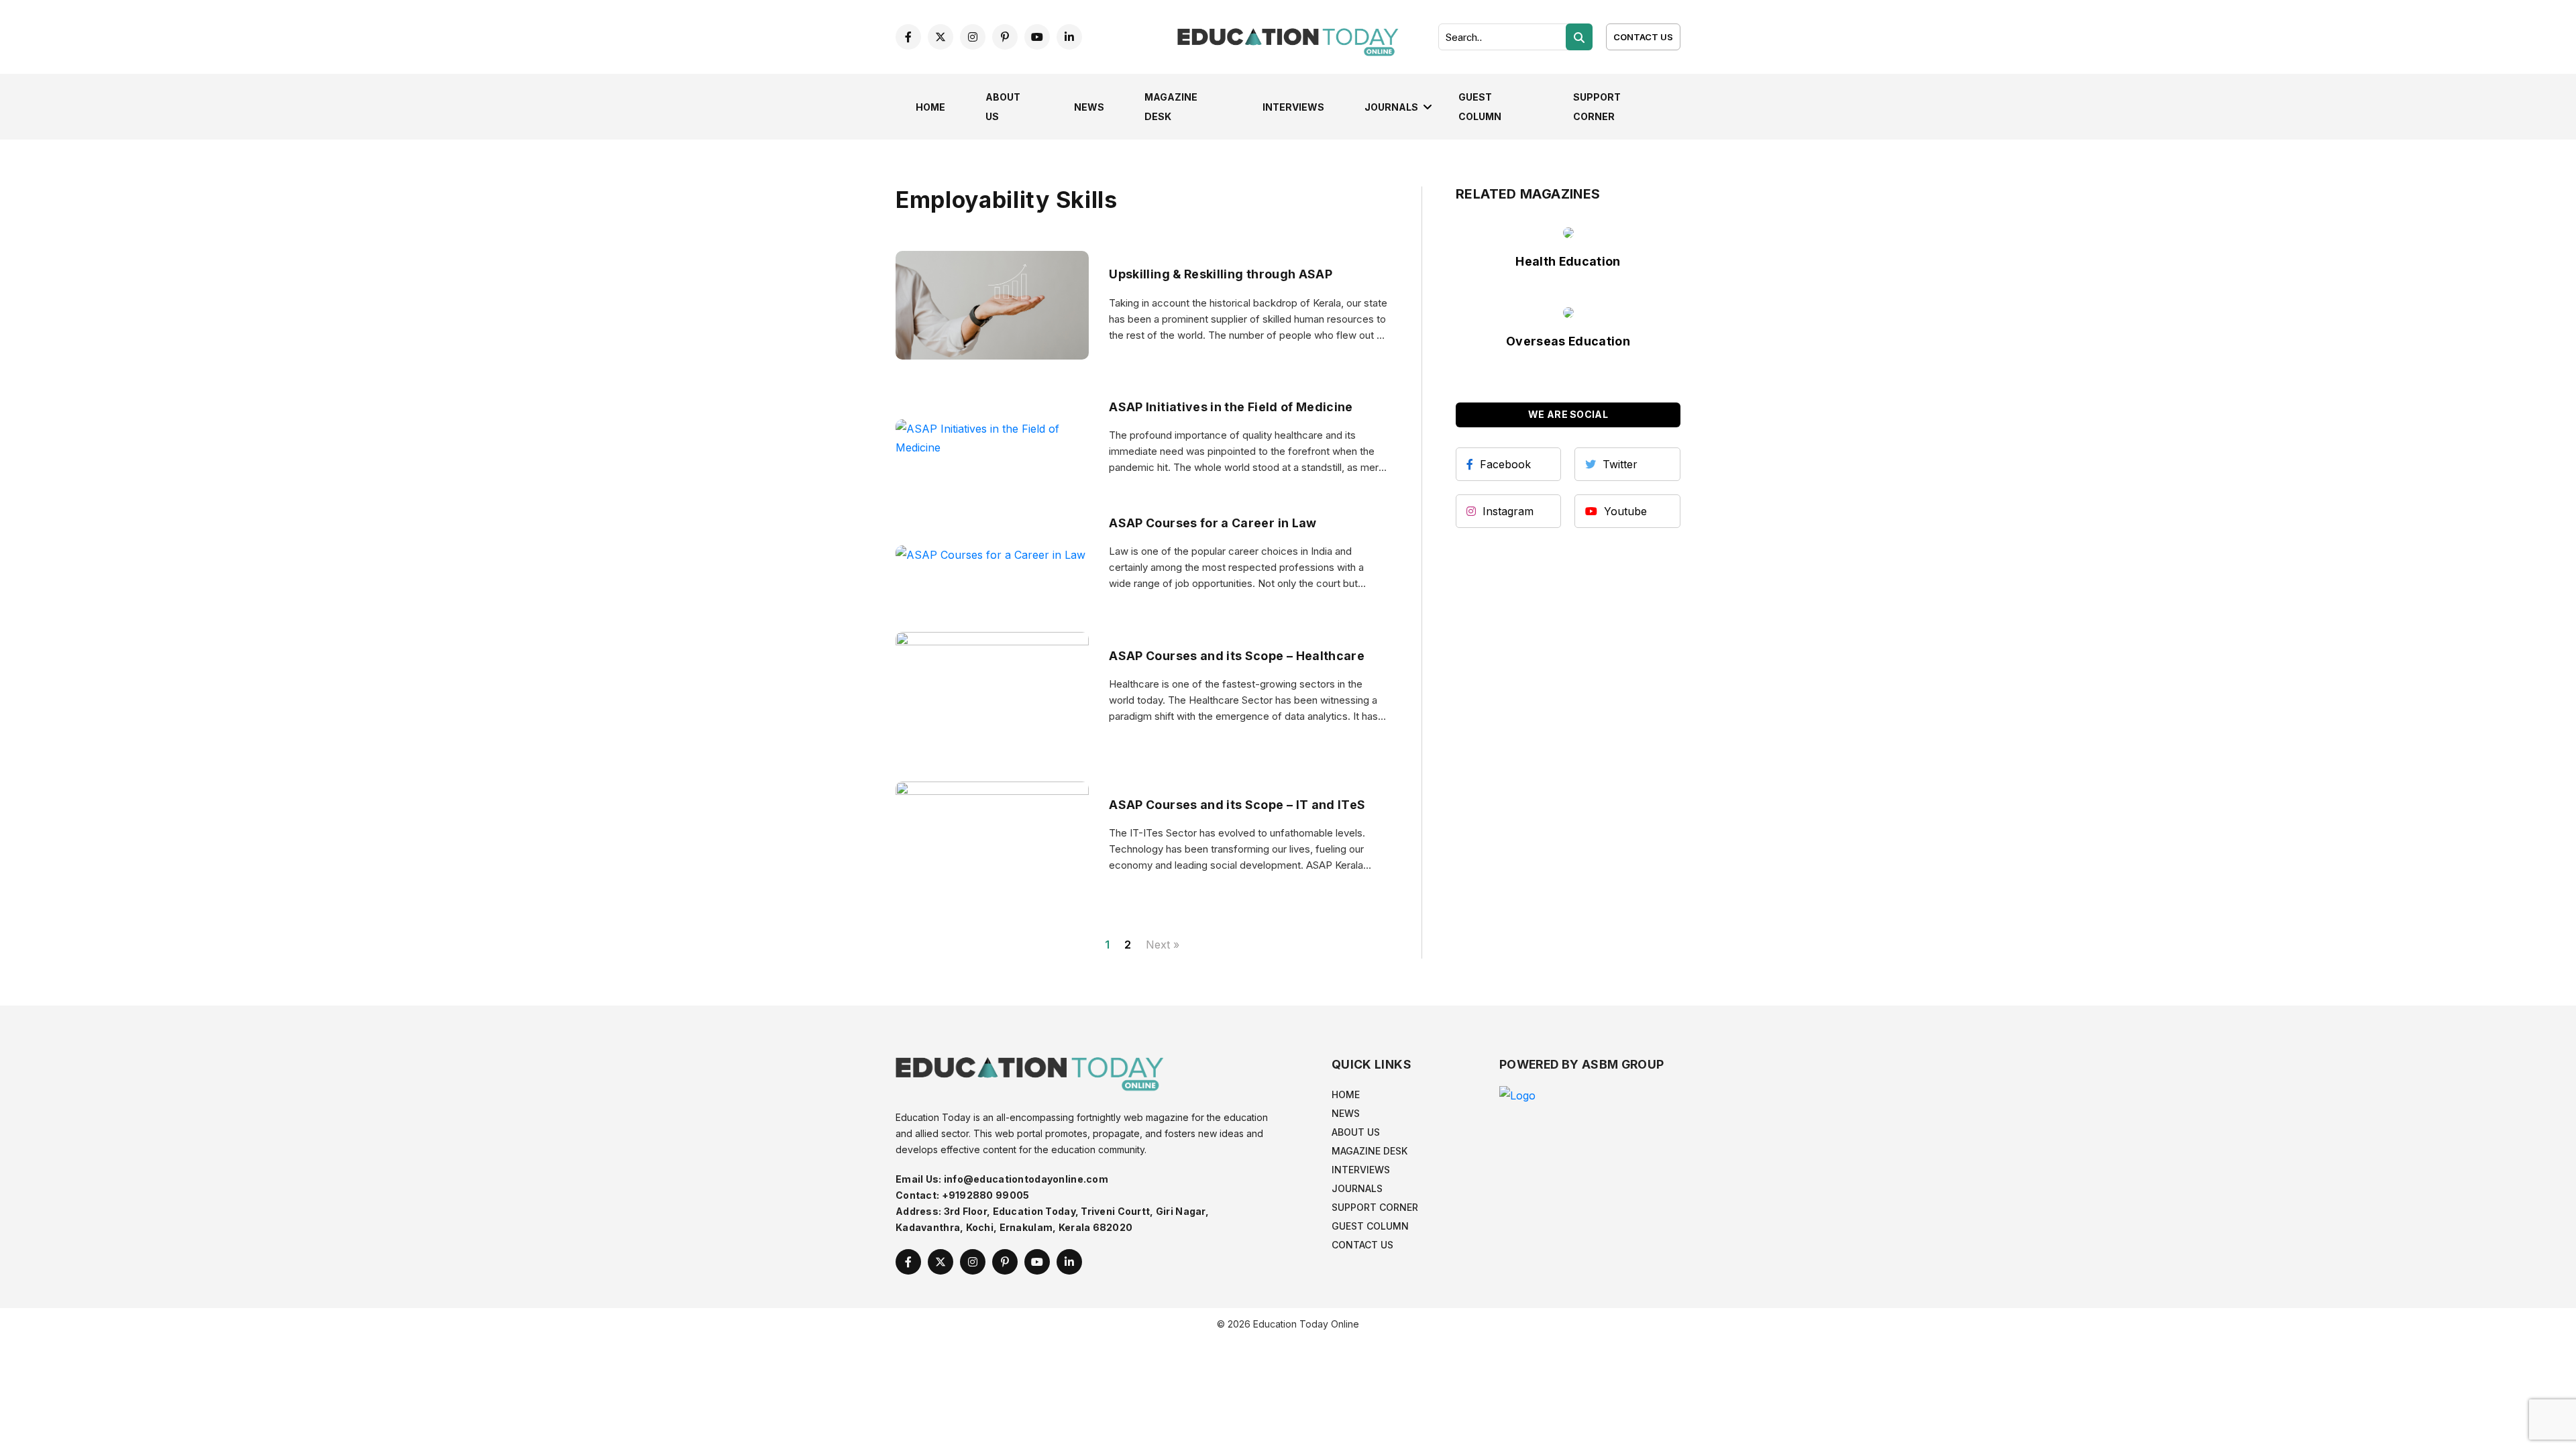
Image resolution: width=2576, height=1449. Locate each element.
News (1089, 107)
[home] (1288, 36)
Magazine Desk (1370, 1151)
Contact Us (1643, 37)
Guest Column (1370, 1226)
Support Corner (1375, 1207)
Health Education (1568, 261)
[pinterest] (1005, 37)
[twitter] (941, 37)
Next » (1163, 945)
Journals (1391, 107)
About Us (1356, 1132)
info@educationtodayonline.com (1026, 1179)
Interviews (1293, 107)
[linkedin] (1069, 37)
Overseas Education (1568, 341)
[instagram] (973, 37)
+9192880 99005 (986, 1195)
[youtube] (1037, 37)
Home (930, 107)
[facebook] (908, 37)
